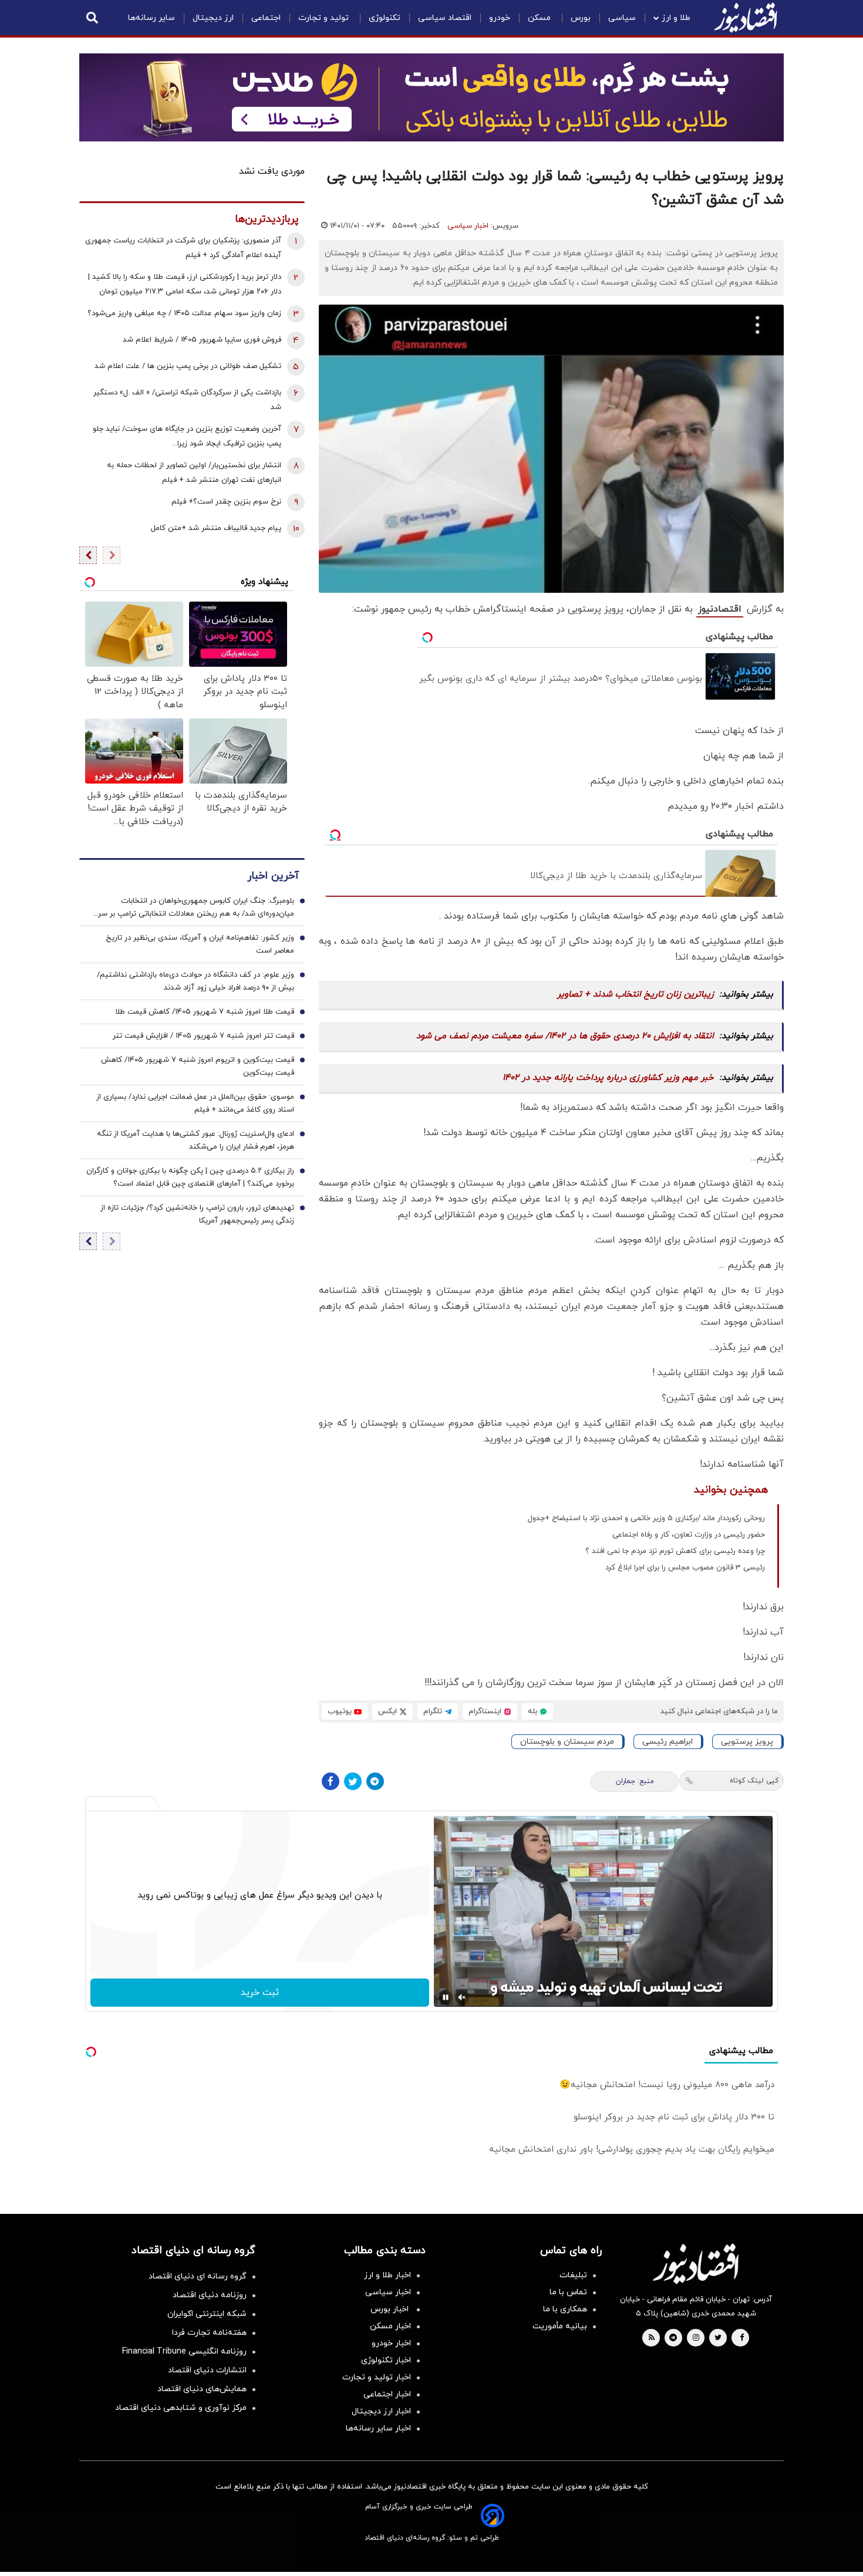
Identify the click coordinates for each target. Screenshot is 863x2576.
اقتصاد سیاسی (445, 18)
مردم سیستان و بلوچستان (567, 1742)
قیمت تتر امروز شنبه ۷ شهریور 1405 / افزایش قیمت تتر (203, 1037)
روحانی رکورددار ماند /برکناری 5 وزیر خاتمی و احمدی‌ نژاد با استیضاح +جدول (646, 1518)
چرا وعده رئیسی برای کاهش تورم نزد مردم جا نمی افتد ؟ (675, 1551)
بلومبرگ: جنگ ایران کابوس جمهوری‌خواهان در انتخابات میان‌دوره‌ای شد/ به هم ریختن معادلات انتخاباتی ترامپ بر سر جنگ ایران (196, 909)
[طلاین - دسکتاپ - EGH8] (431, 97)
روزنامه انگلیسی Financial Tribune (184, 2352)
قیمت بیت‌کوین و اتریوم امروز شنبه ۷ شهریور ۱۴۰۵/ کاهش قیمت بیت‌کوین (198, 1067)
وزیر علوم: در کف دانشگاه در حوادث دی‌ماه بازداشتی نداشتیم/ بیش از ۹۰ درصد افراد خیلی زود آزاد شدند (195, 982)
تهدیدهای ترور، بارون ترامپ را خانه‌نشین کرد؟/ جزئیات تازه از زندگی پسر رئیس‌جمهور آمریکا (197, 1215)
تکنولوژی (385, 18)
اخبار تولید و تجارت (377, 2377)
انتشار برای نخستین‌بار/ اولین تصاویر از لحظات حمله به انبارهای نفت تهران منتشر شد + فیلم (194, 473)
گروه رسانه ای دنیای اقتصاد (198, 2276)
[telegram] (673, 2338)
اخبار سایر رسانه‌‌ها (378, 2428)
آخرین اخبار (273, 877)
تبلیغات (573, 2275)
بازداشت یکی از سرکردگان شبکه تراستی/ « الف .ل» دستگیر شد (187, 400)
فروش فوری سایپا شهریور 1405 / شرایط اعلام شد (202, 340)
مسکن (540, 18)
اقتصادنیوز (720, 609)
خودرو (500, 18)
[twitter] (718, 2338)
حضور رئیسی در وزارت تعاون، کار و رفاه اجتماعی (689, 1535)
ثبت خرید (260, 1993)
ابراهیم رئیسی (668, 1742)
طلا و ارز (676, 18)
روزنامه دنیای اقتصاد (210, 2295)
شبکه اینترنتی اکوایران (207, 2314)
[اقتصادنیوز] (696, 2264)
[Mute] (462, 1997)
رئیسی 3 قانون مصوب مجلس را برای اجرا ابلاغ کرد (685, 1568)
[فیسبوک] (331, 1781)
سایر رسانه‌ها (151, 18)
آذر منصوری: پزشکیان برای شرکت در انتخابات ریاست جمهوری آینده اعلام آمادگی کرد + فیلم (183, 248)
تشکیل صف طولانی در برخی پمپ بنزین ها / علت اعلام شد (188, 366)
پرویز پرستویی (747, 1742)
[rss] (652, 2338)
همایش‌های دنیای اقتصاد (202, 2389)
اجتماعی (266, 18)
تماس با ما (568, 2292)
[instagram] (696, 2338)
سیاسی (622, 18)
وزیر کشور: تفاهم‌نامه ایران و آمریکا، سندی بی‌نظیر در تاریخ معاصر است (200, 945)
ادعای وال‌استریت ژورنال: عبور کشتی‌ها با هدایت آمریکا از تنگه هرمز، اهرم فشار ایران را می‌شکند (195, 1141)
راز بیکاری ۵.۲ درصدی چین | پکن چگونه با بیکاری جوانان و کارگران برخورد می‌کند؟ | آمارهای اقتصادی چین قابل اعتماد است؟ (190, 1178)
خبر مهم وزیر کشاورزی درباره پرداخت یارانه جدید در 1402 (608, 1078)
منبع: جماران (635, 1781)
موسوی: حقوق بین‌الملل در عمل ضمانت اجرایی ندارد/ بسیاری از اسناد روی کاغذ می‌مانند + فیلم (195, 1104)
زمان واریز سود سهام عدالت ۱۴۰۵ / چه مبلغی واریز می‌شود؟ (184, 313)
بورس (581, 18)
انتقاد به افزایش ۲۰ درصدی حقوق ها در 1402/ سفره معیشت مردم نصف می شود (565, 1036)
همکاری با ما (565, 2309)
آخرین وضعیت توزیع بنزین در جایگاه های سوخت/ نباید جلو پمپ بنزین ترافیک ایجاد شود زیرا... (187, 436)
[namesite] (746, 18)
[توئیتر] (353, 1781)
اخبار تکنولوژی (386, 2360)
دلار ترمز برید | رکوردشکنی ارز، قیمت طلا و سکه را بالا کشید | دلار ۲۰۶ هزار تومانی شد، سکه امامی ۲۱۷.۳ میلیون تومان (185, 284)
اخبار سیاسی (468, 226)
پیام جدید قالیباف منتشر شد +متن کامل (216, 528)
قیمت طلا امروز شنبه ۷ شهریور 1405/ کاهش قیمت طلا (205, 1012)
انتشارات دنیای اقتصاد (207, 2370)
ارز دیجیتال (213, 18)
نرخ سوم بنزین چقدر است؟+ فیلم (226, 502)
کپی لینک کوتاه (754, 1781)
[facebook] (742, 2338)
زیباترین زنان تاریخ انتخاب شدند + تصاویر (636, 995)
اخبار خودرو (391, 2343)
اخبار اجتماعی (387, 2394)
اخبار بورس (391, 2309)
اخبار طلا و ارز (387, 2275)
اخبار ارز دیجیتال (381, 2411)
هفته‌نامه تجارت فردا (209, 2333)
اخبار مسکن (390, 2326)
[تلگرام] (375, 1781)
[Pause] (446, 1997)
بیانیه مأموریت (560, 2326)
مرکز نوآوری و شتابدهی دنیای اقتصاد (181, 2408)
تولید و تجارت (325, 18)
